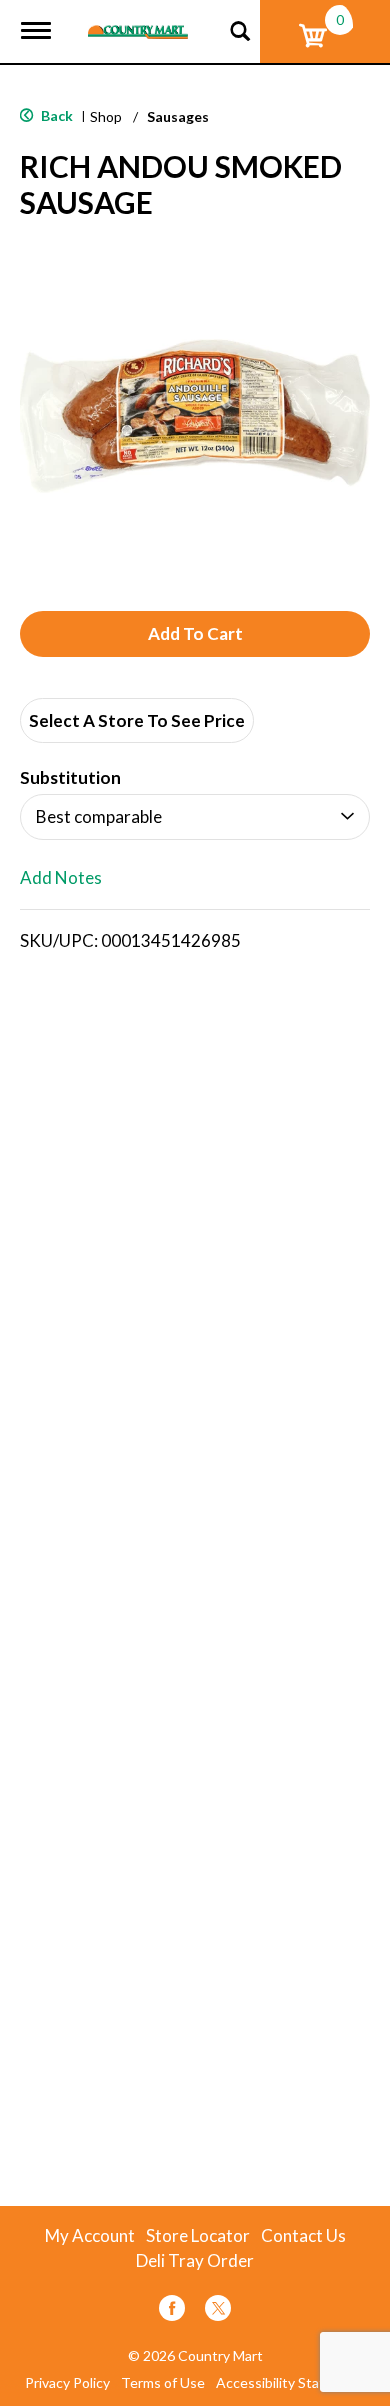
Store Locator (198, 2236)
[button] (195, 634)
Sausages (178, 116)
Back (55, 115)
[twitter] (218, 2311)
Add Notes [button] (61, 878)
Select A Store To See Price (137, 720)
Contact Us (303, 2236)
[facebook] (172, 2311)
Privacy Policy (67, 2383)
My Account (90, 2236)
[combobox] (195, 817)
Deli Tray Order (195, 2261)
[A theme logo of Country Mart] (138, 19)
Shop (106, 116)
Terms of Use (163, 2383)
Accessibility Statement (291, 2383)
